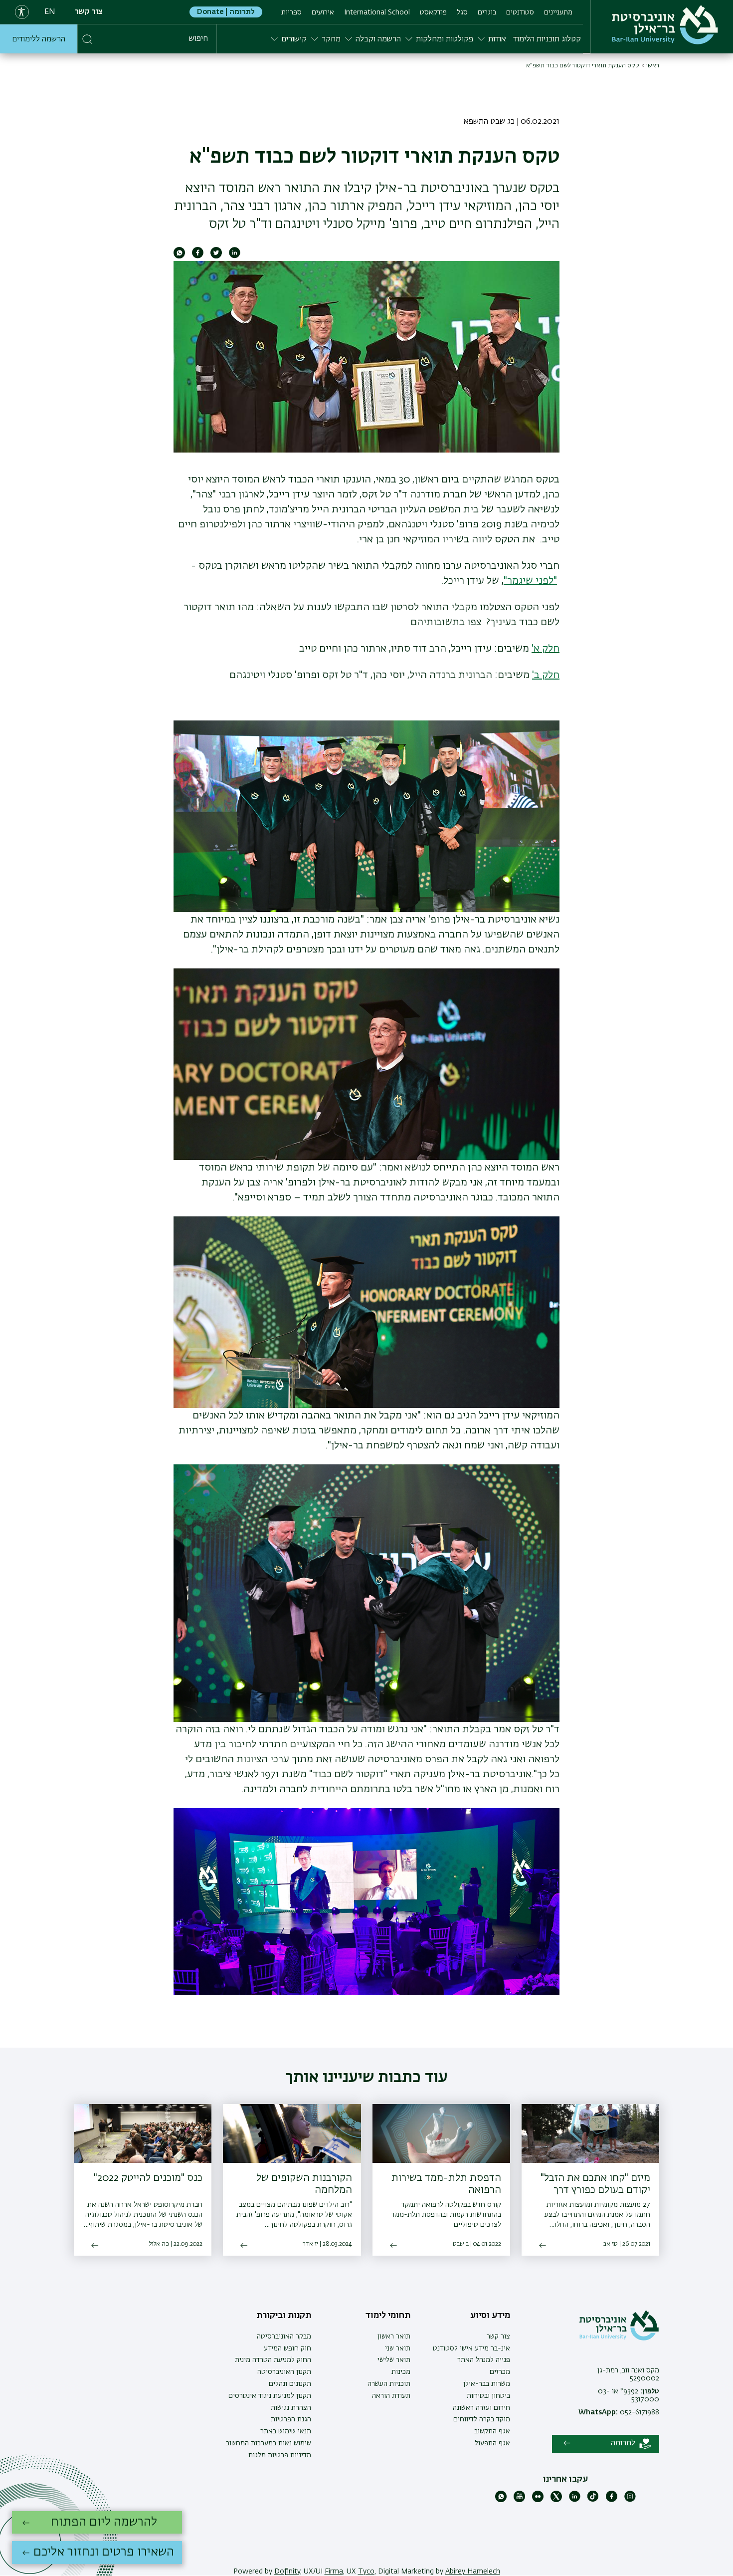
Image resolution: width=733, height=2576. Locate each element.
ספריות (291, 12)
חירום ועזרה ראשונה (481, 2408)
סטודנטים (520, 12)
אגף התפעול (492, 2443)
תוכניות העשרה (389, 2384)
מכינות (401, 2372)
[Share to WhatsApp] (179, 256)
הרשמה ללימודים (39, 39)
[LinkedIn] (575, 2500)
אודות (497, 39)
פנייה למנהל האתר (484, 2360)
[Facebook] (612, 2500)
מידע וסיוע (490, 2316)
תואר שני (398, 2348)
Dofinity (287, 2572)
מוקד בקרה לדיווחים (482, 2419)
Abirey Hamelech (473, 2572)
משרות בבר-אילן (487, 2384)
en (50, 12)
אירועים (323, 12)
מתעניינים (558, 12)
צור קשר (89, 12)
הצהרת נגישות (291, 2408)
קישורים (294, 39)
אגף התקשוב (492, 2431)
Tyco (366, 2572)
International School (377, 12)
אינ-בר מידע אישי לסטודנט (471, 2348)
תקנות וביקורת (284, 2316)
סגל (462, 12)
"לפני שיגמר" (530, 581)
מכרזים (500, 2372)
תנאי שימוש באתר (286, 2431)
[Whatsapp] (501, 2500)
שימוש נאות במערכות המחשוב (269, 2443)
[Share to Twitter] (216, 256)
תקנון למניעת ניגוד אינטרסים (270, 2396)
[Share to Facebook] (198, 256)
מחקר (331, 39)
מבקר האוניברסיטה (284, 2337)
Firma (334, 2572)
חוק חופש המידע (287, 2348)
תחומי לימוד (388, 2316)
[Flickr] (538, 2500)
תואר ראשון (394, 2337)
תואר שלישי (394, 2360)
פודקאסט (433, 12)
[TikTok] (593, 2500)
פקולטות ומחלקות (445, 39)
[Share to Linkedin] (235, 256)
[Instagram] (630, 2500)
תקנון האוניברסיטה (284, 2372)
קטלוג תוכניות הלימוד (547, 39)
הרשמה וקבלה (378, 39)
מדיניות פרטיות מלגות (280, 2455)
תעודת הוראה (391, 2396)
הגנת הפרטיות (291, 2419)
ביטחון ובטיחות (488, 2396)
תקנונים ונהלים (290, 2384)
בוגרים (487, 12)
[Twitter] (556, 2500)
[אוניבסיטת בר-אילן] (665, 25)
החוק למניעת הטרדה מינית (273, 2360)
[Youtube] (519, 2500)
